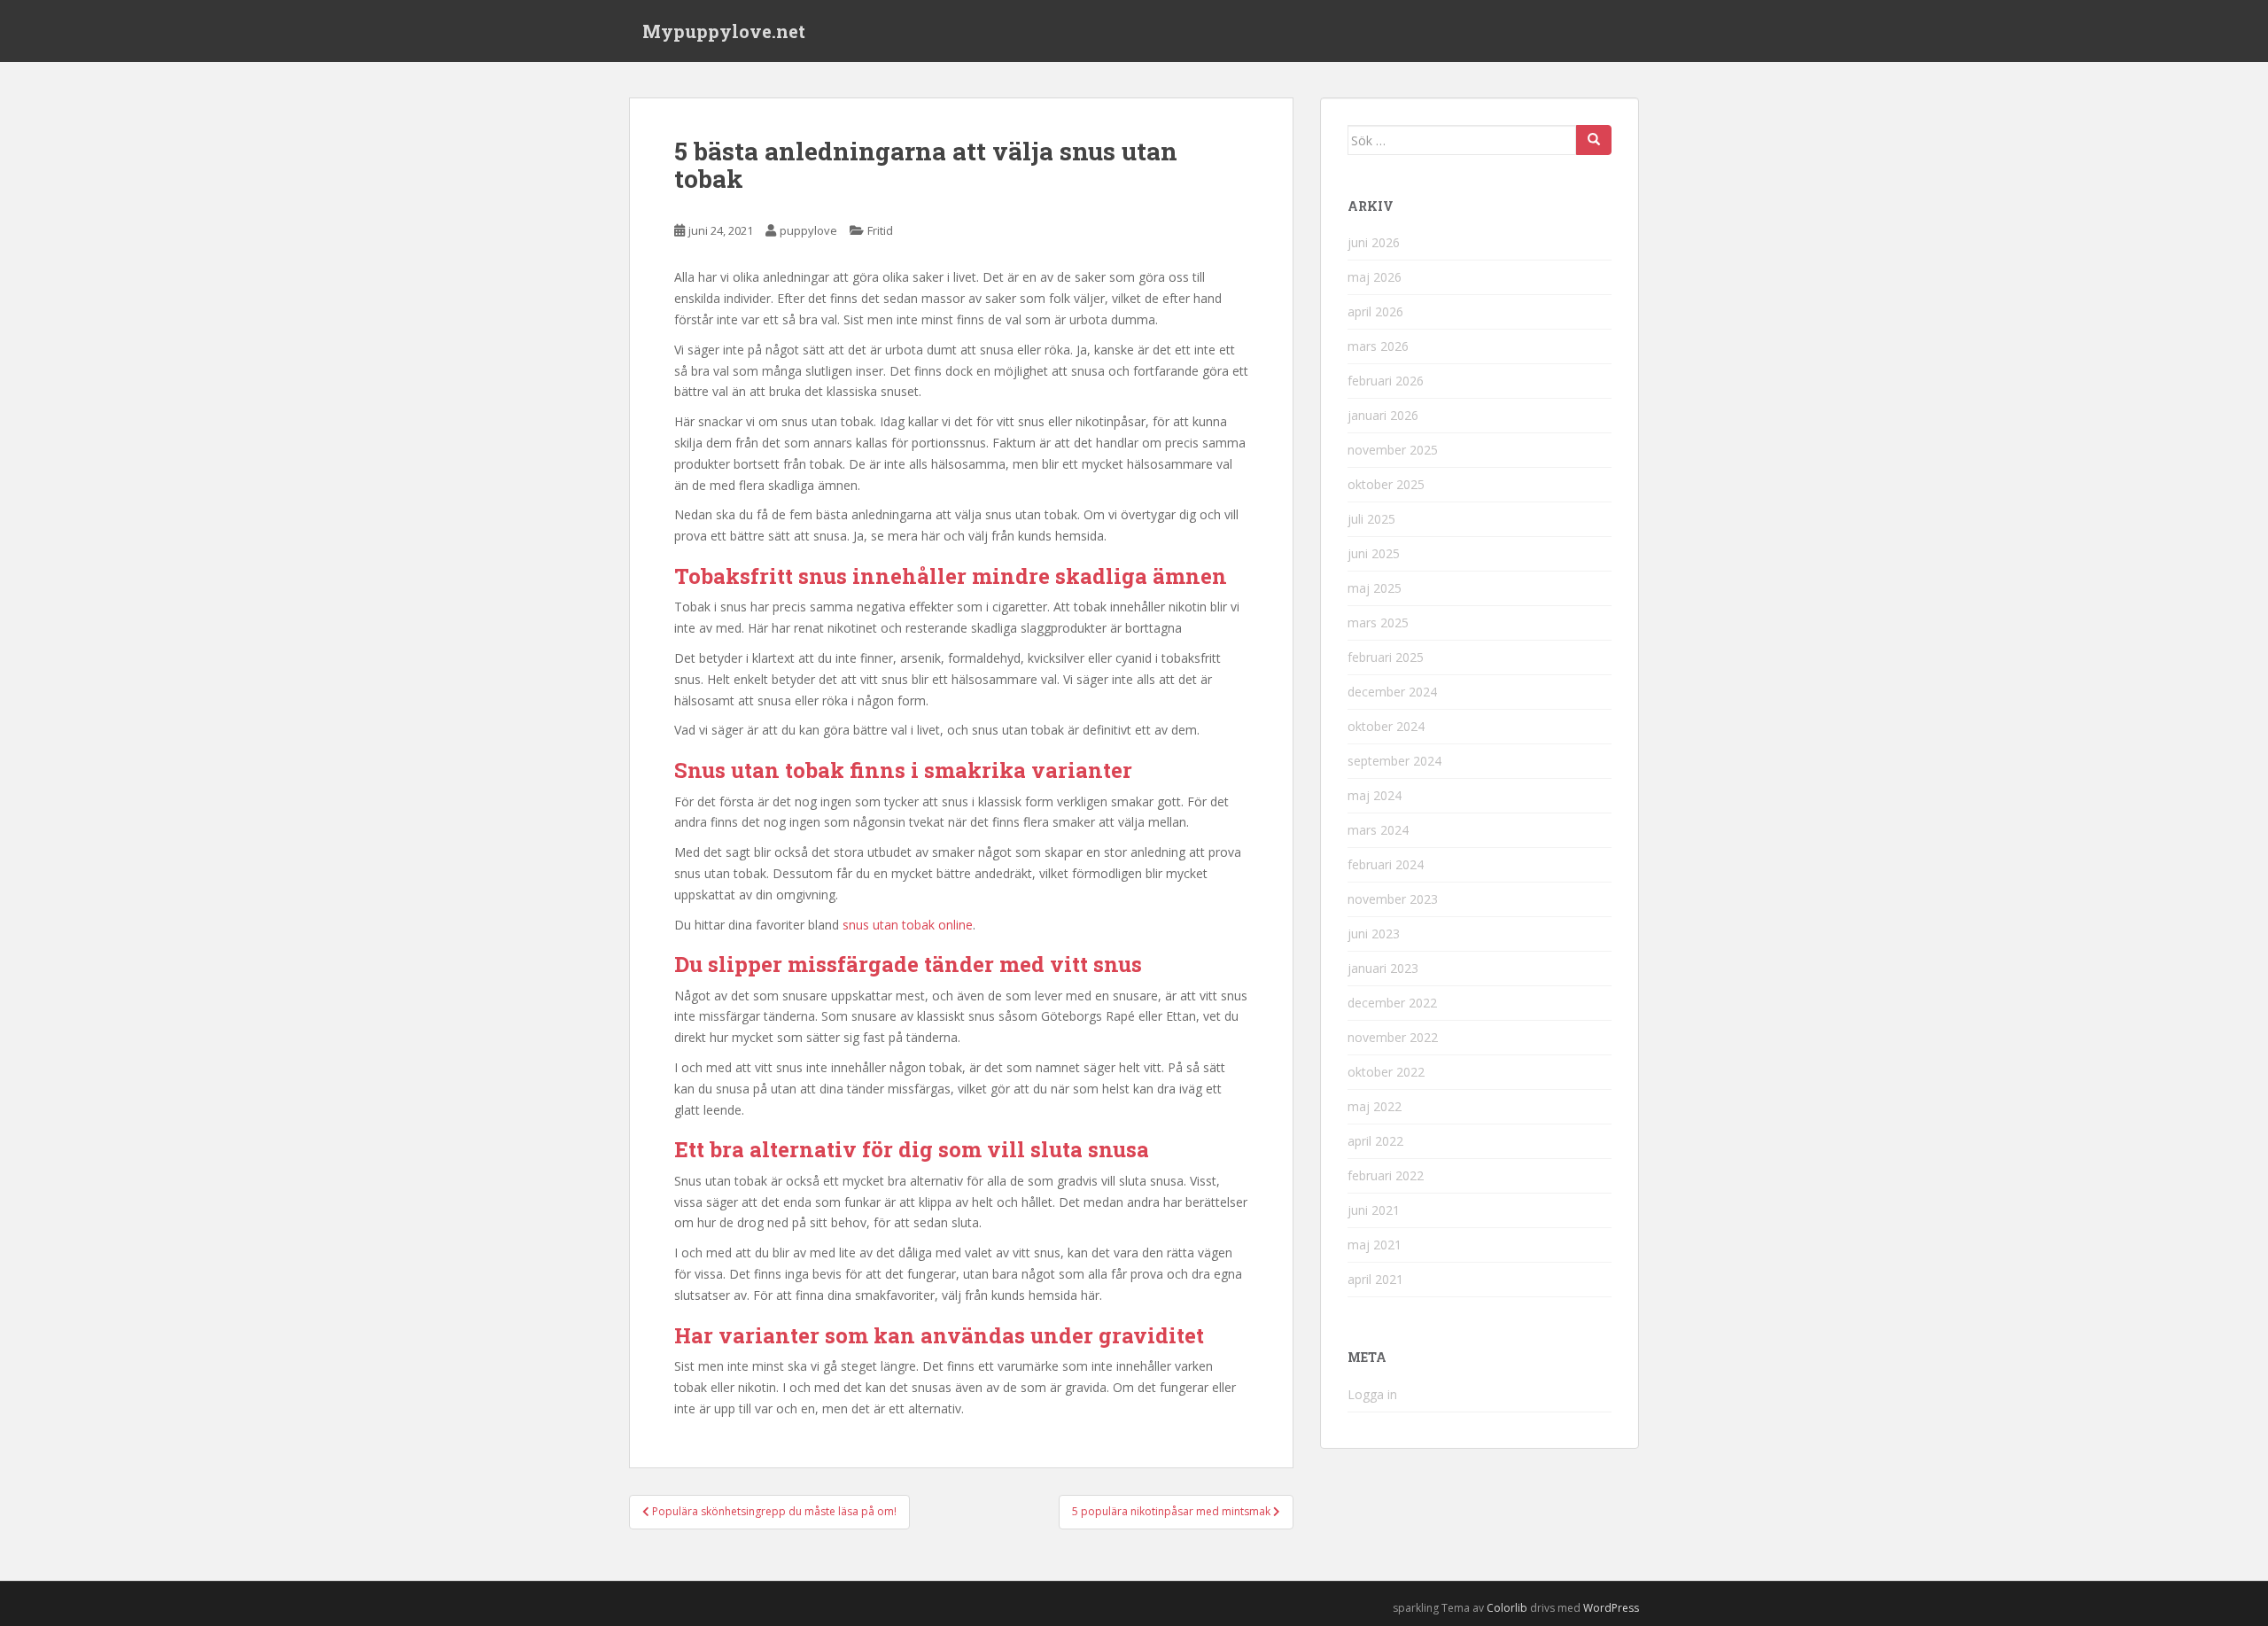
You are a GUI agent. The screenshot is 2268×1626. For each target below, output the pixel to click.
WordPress (1611, 1608)
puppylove (808, 230)
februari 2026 (1386, 381)
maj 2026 (1375, 277)
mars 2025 (1378, 622)
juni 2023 (1374, 934)
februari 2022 (1386, 1175)
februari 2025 (1386, 657)
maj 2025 (1375, 588)
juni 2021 (1374, 1210)
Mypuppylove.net (724, 31)
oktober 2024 (1386, 726)
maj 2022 (1375, 1106)
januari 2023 (1383, 968)
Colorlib (1507, 1608)
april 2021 (1375, 1279)
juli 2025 (1371, 519)
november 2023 (1393, 899)
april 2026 (1375, 311)
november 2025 (1393, 450)
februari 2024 (1386, 864)
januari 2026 (1383, 415)
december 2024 (1392, 692)
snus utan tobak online (908, 925)
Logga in (1372, 1394)
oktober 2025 (1386, 484)
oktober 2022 (1386, 1072)
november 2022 (1393, 1037)
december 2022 (1392, 1003)
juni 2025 (1374, 553)
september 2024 (1394, 761)
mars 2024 (1378, 830)
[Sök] (1594, 140)
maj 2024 (1375, 795)
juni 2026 (1374, 242)
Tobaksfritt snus (761, 576)
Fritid (880, 230)
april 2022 (1375, 1141)
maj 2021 (1375, 1245)
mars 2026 (1378, 346)
